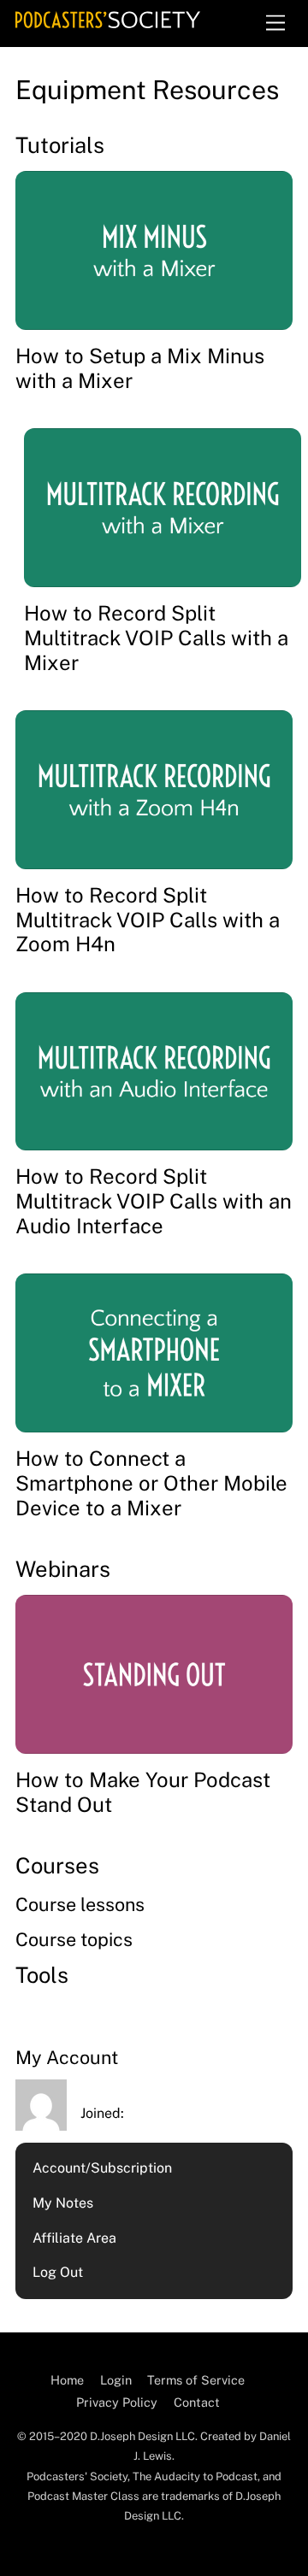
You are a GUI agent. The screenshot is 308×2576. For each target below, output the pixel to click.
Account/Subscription (102, 2168)
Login (116, 2380)
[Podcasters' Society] (108, 21)
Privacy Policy (117, 2402)
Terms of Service (196, 2380)
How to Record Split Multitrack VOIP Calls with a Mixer (156, 638)
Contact (197, 2402)
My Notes (63, 2203)
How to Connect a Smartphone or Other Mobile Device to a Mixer (151, 1483)
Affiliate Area (74, 2238)
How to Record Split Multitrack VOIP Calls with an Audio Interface (154, 1201)
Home (67, 2380)
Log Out (58, 2272)
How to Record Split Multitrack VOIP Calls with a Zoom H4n (148, 920)
